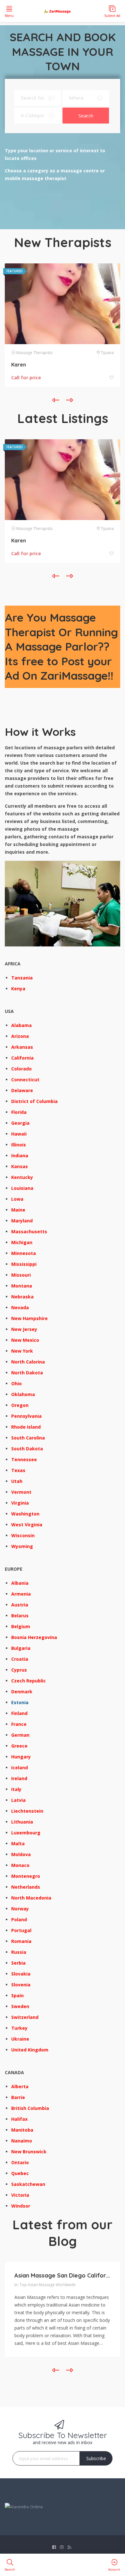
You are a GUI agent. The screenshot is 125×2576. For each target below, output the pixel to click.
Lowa (17, 1199)
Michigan (22, 1242)
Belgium (21, 1626)
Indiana (20, 1156)
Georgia (20, 1123)
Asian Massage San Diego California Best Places (63, 2275)
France (19, 1724)
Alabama (21, 1025)
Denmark (22, 1692)
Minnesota (24, 1253)
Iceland (20, 1768)
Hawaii (19, 1134)
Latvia (18, 1800)
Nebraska (22, 1297)
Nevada (20, 1307)
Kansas (20, 1166)
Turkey (19, 2028)
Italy (16, 1789)
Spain (17, 1995)
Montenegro (26, 1876)
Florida (19, 1112)
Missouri (21, 1275)
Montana (22, 1286)
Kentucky (22, 1177)
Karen (19, 365)
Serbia (18, 1963)
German (20, 1735)
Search (86, 116)
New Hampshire (29, 1318)
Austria (20, 1605)
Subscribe (96, 2458)
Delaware (22, 1090)
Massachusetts (29, 1231)
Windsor (21, 2206)
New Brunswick (29, 2152)
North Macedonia (31, 1898)
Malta (18, 1843)
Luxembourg (26, 1833)
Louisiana (22, 1188)
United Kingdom (30, 2050)
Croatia (20, 1659)
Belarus (20, 1616)
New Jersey (24, 1329)
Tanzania (22, 978)
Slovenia (21, 1985)
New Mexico (25, 1340)
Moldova (21, 1854)
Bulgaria (21, 1648)
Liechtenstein (27, 1811)
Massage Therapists (34, 353)
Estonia (20, 1702)
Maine (18, 1210)
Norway (20, 1909)
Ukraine (20, 2039)
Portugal (21, 1930)
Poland (19, 1919)
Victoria (20, 2195)
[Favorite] (112, 378)
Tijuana (107, 353)
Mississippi (24, 1264)
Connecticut (25, 1080)
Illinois (19, 1145)
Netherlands (26, 1887)
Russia (19, 1952)
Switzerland (25, 2017)
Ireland (19, 1778)
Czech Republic (29, 1681)
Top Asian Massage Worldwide (48, 2285)
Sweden (20, 2006)
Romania (21, 1941)
